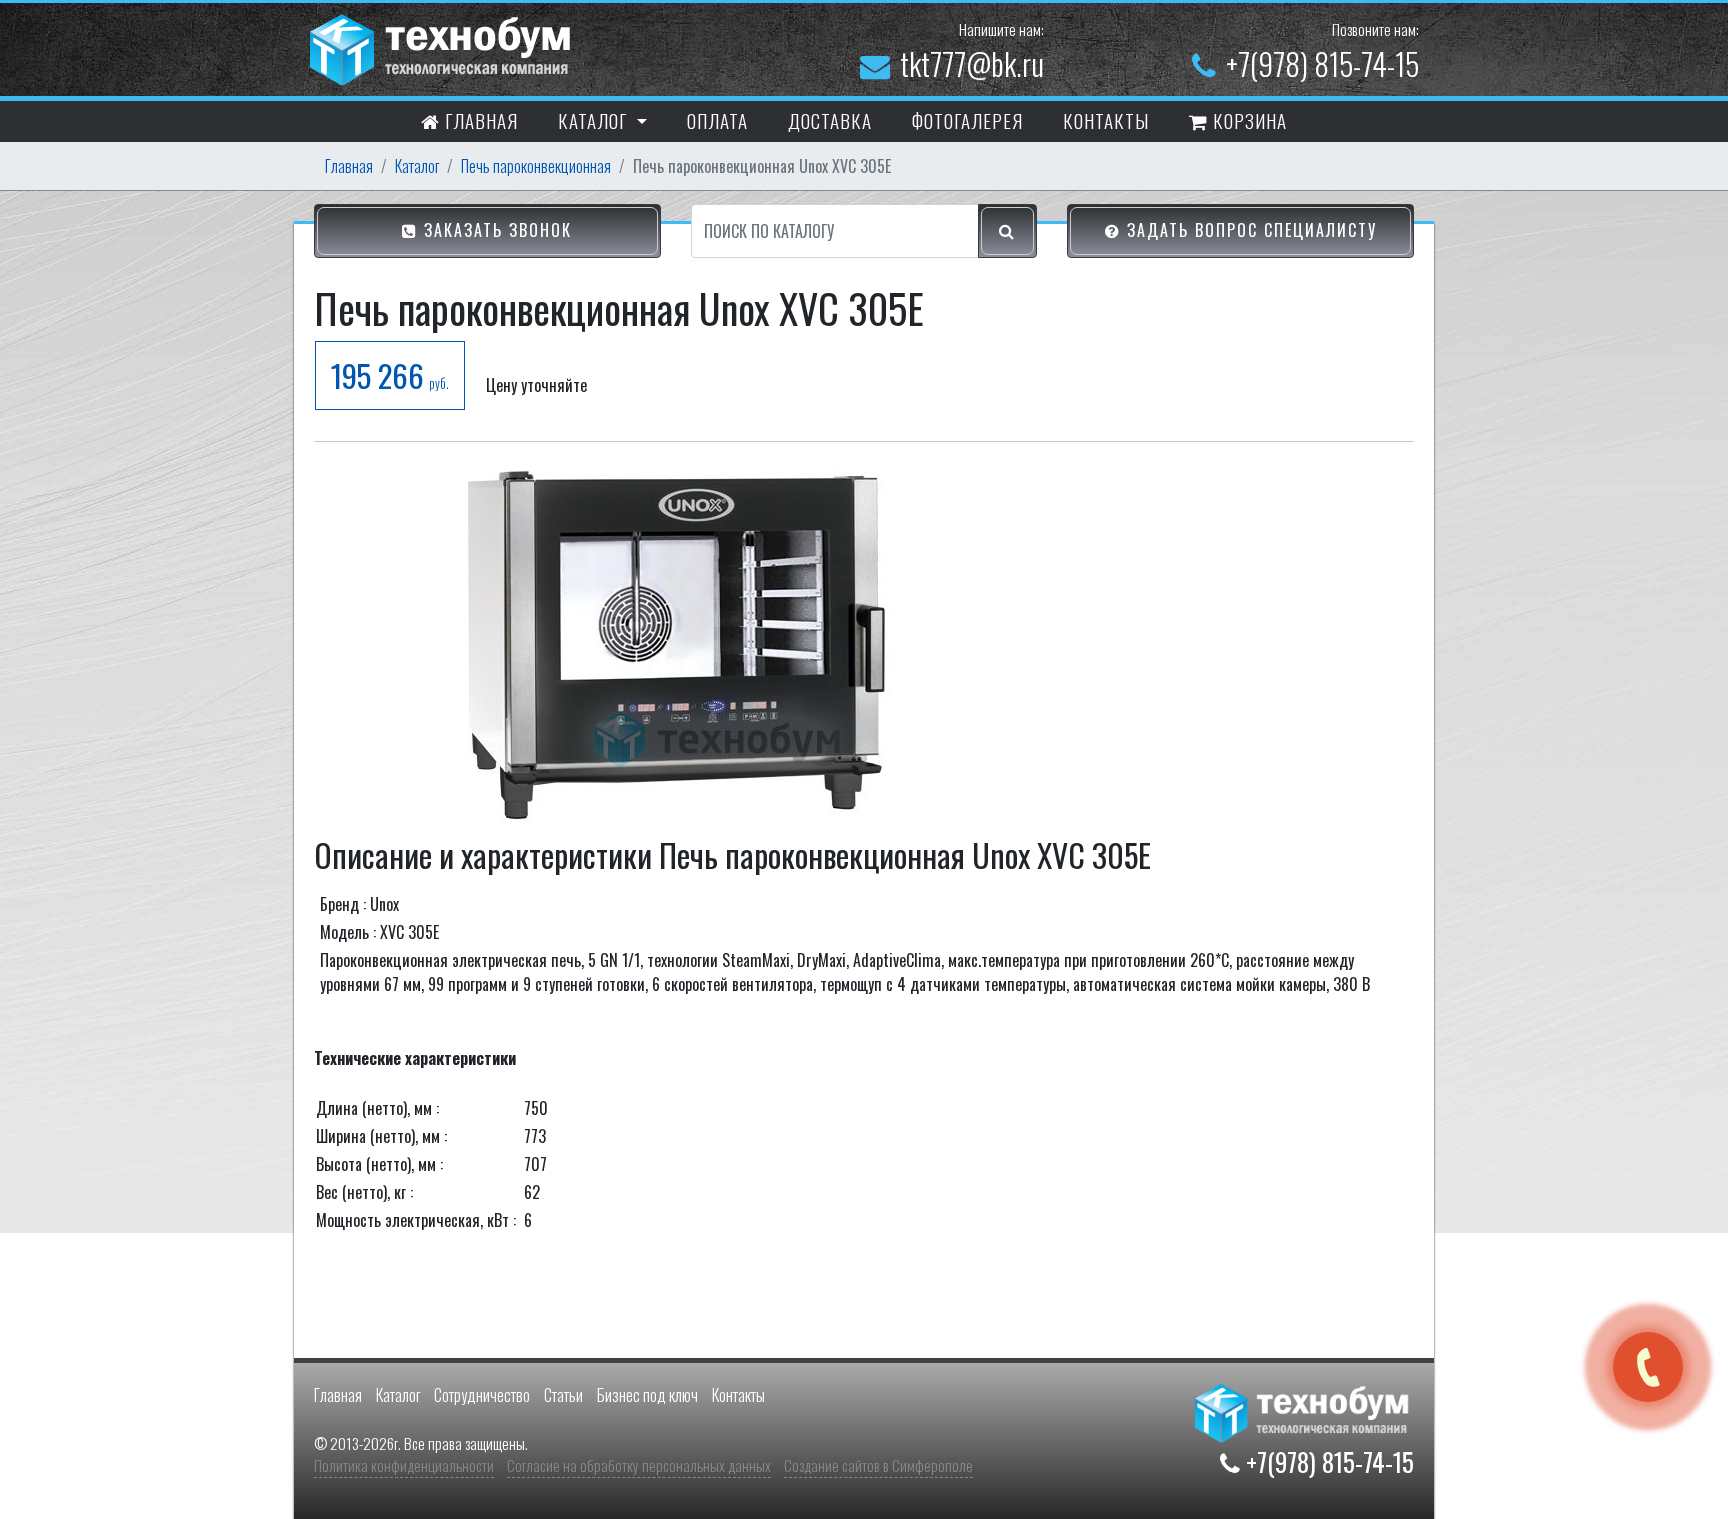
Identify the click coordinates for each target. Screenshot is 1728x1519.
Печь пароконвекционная (536, 166)
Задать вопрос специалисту (1249, 230)
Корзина (1247, 120)
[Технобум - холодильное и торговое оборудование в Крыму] (443, 47)
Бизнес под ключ (647, 1395)
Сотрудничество (482, 1395)
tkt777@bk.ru (972, 63)
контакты (1106, 120)
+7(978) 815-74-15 (1322, 63)
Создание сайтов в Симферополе (878, 1465)
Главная (479, 120)
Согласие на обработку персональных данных (639, 1465)
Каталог (417, 166)
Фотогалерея (967, 120)
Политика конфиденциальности (404, 1465)
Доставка (830, 120)
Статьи (563, 1395)
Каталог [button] (595, 120)
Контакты (738, 1395)
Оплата (717, 120)
